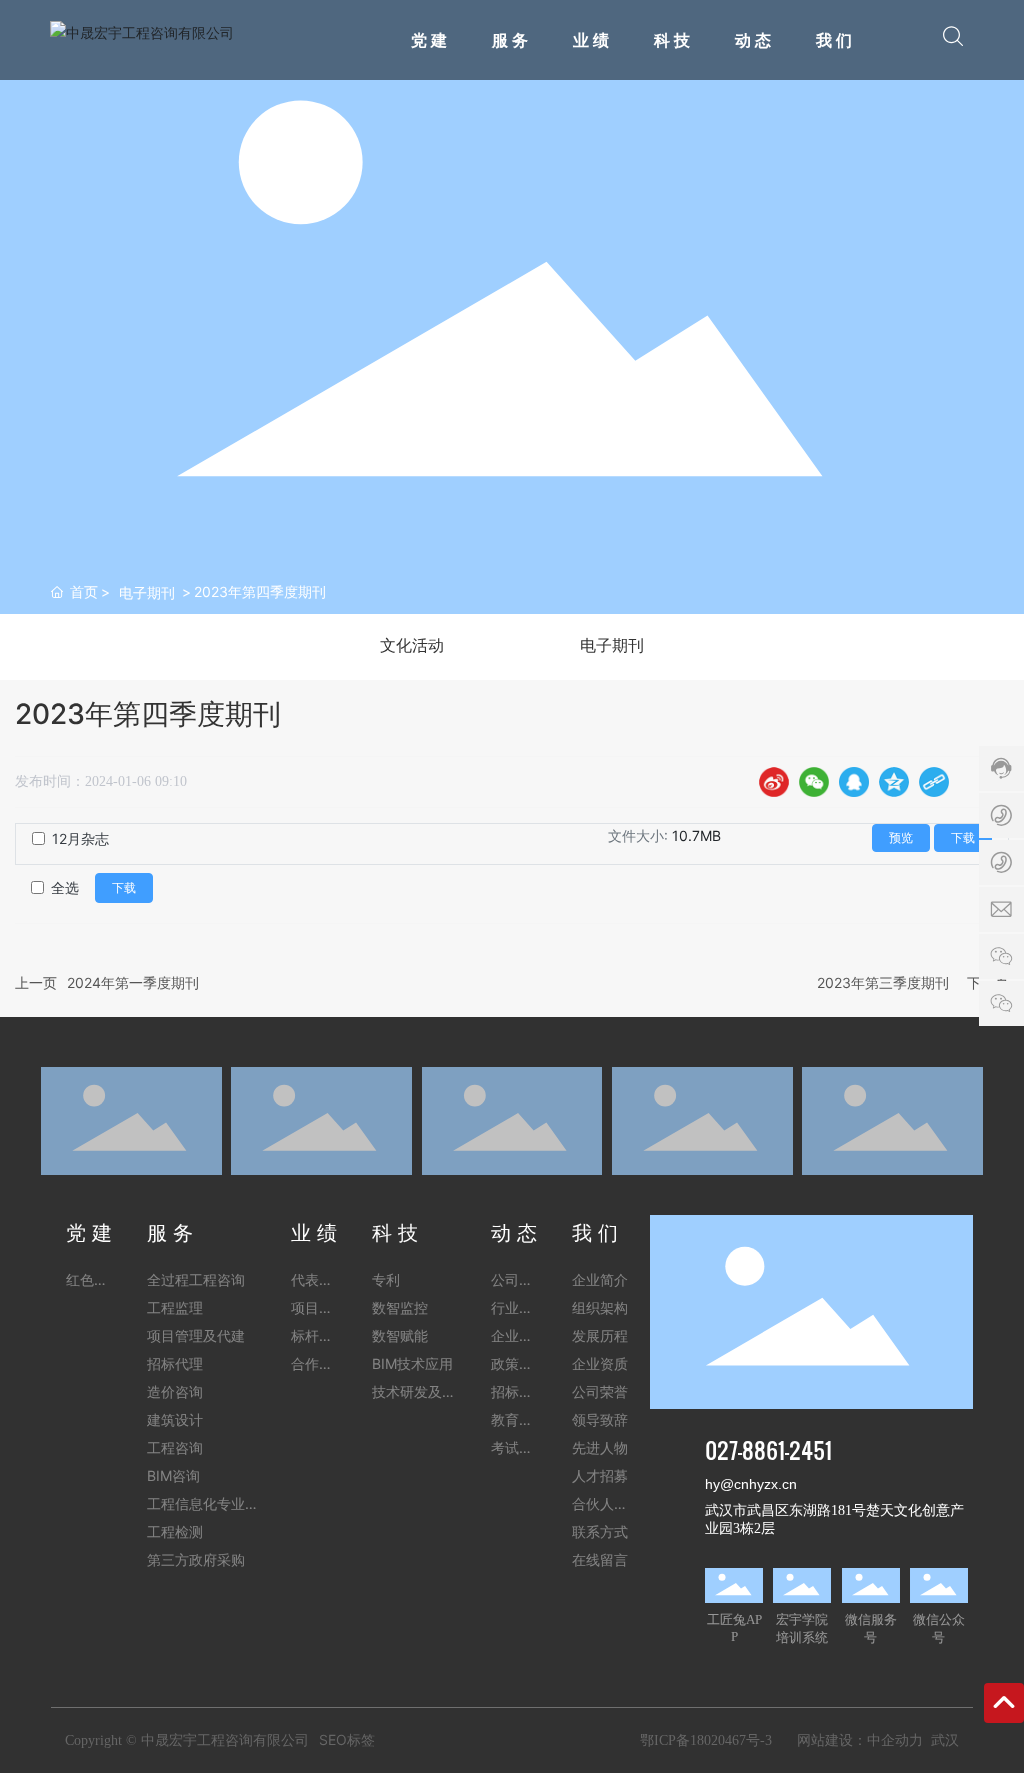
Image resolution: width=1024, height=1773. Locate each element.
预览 (901, 838)
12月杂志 (80, 838)
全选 (65, 887)
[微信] (814, 782)
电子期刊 (147, 592)
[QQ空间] (894, 782)
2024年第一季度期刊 (133, 982)
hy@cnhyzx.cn (751, 1484)
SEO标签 (347, 1739)
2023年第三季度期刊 (883, 982)
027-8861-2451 (768, 1449)
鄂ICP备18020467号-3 (706, 1740)
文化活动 (412, 645)
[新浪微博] (774, 782)
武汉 (945, 1739)
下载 (963, 838)
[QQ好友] (854, 782)
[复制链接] (934, 782)
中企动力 (895, 1739)
